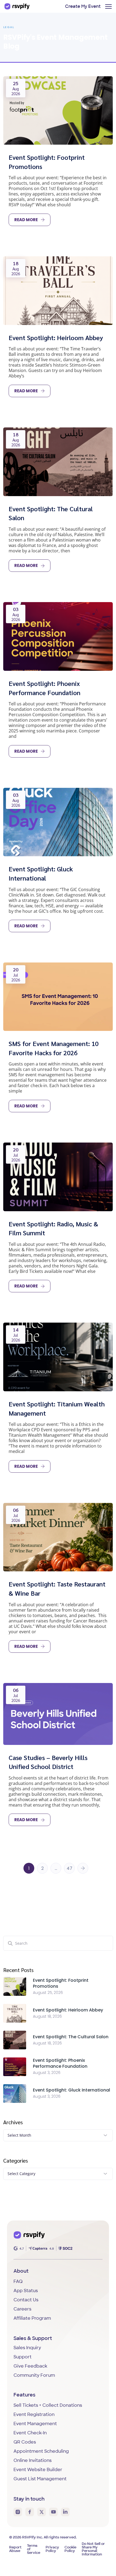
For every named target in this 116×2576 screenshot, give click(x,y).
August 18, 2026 (47, 2016)
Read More (26, 220)
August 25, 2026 (48, 1993)
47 (69, 1868)
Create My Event (83, 7)
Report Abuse (15, 2549)
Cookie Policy (70, 2549)
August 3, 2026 (47, 2073)
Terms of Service (34, 2549)
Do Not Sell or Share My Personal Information (93, 2549)
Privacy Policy (52, 2549)
